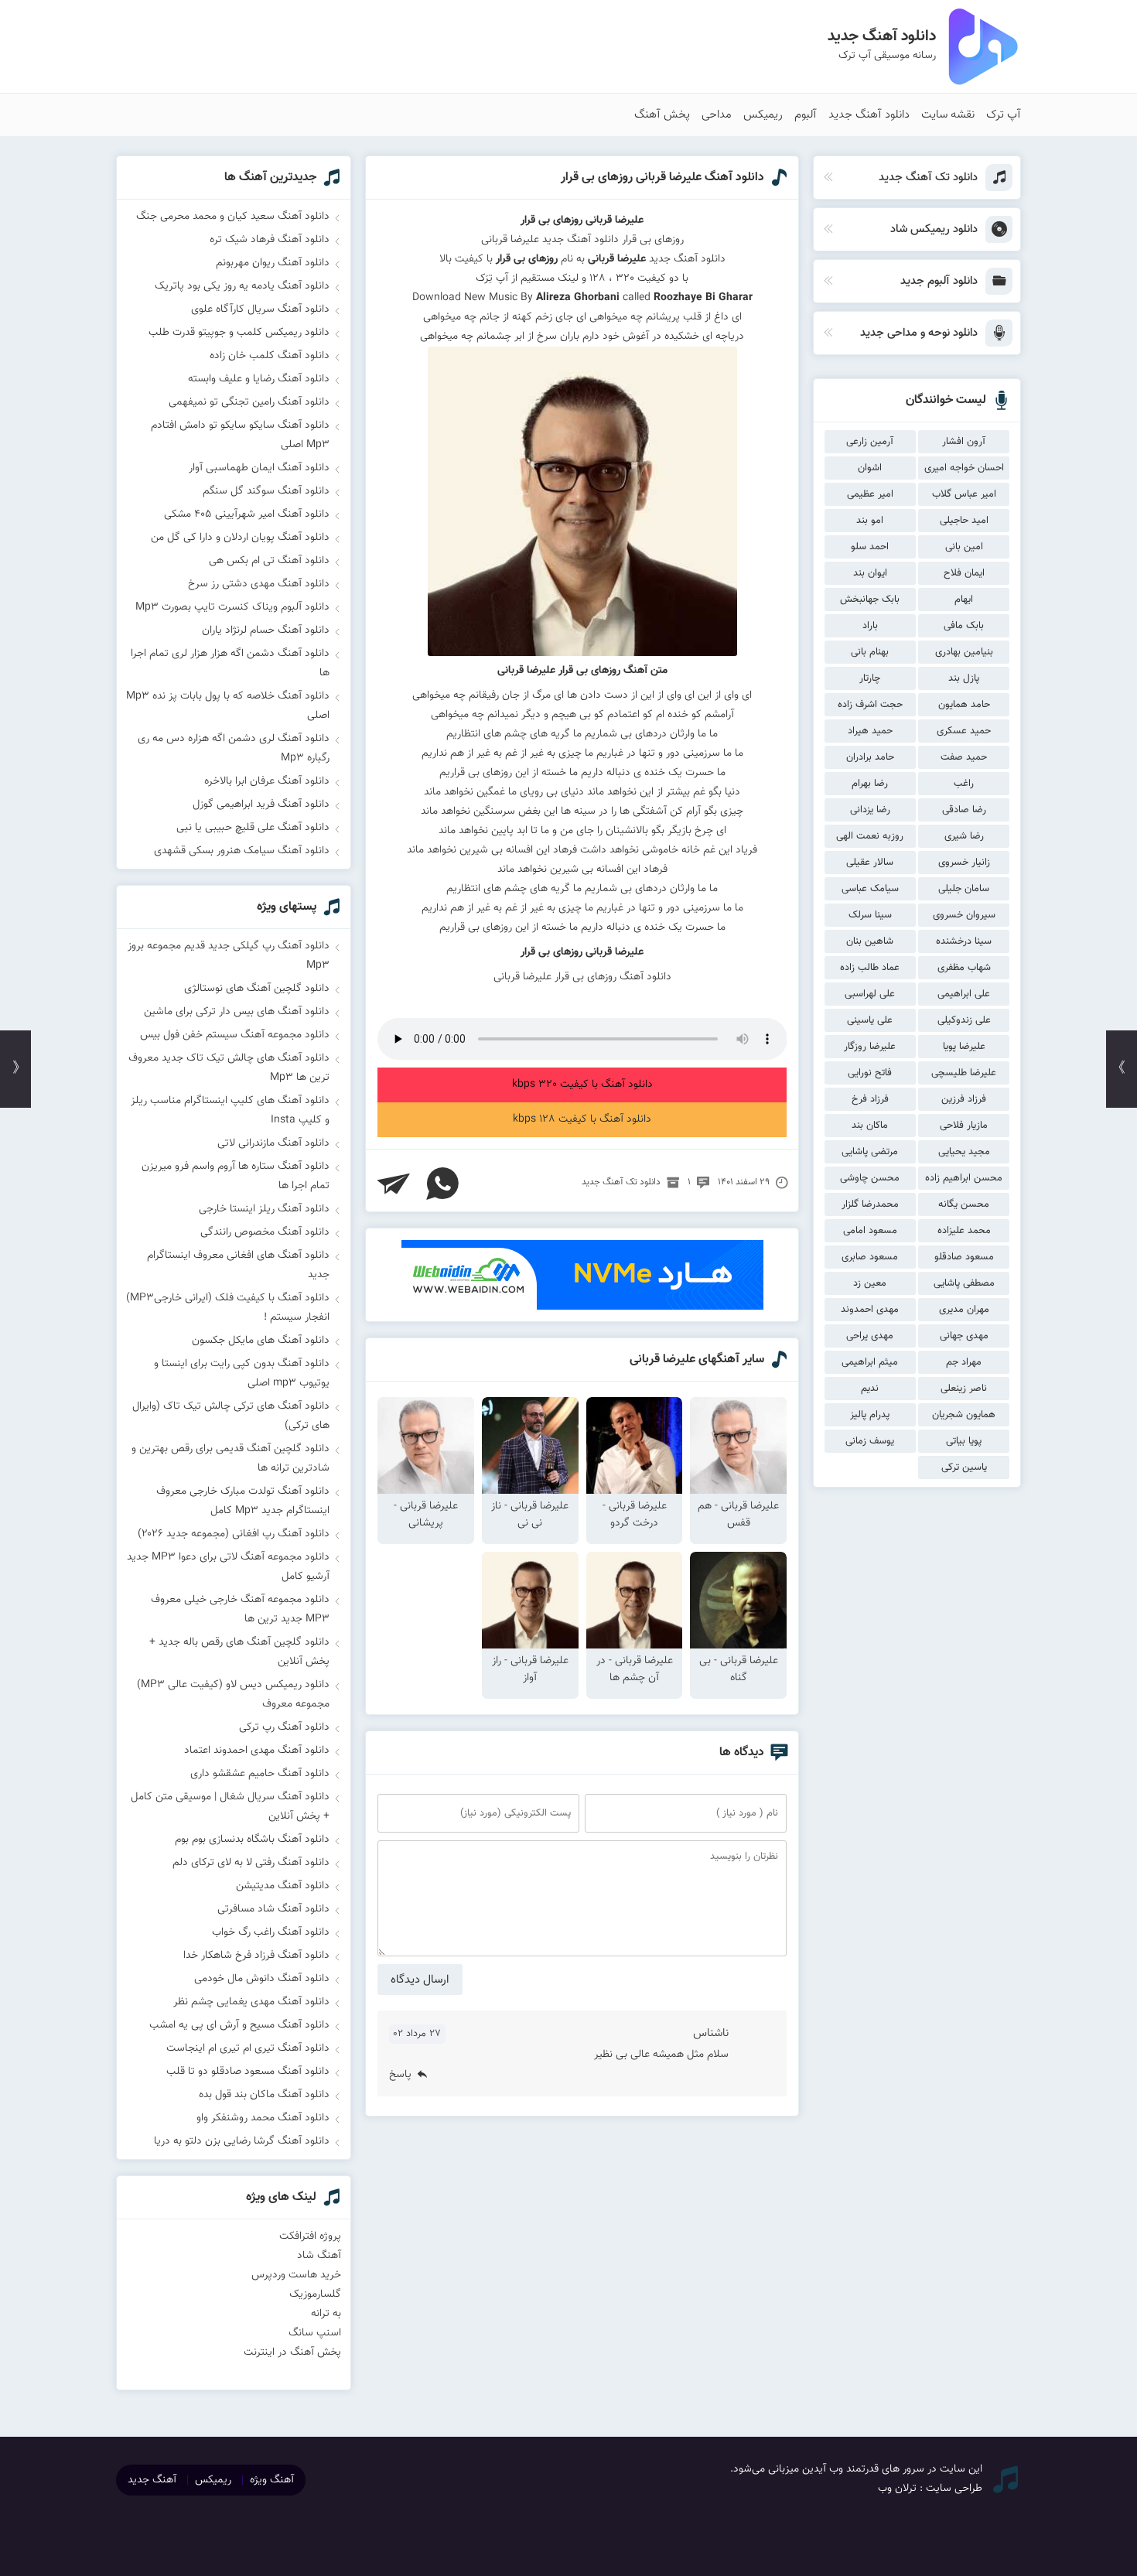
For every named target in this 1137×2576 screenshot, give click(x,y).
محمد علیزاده (964, 1231)
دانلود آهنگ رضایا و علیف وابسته (259, 379)
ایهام (964, 600)
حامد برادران (870, 757)
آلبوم (806, 115)
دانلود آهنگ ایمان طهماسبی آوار (259, 468)
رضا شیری (964, 836)
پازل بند (964, 678)
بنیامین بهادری (964, 652)
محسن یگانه (964, 1204)
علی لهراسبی (870, 994)
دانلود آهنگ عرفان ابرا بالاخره (267, 781)
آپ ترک (1004, 115)
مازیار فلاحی (964, 1126)
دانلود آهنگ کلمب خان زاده (270, 356)
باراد (870, 626)
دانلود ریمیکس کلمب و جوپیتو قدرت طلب (239, 333)
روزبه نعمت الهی (870, 836)
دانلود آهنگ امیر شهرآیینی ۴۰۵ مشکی (247, 514)
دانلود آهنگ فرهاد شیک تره (270, 240)
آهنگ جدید (152, 2480)
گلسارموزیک (315, 2294)
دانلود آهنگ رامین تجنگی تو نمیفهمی (249, 402)
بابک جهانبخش (870, 600)
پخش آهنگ (662, 115)
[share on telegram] (394, 1184)
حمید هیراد (870, 731)
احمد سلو (870, 547)
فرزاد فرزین (964, 1099)
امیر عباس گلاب (964, 494)
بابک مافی (964, 626)
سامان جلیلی (964, 889)
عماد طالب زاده (870, 968)
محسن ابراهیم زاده (964, 1178)
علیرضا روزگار (870, 1047)
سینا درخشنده (964, 941)
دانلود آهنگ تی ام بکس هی (269, 561)
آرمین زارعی (870, 442)
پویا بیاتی (964, 1441)
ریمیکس (763, 115)
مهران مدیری (964, 1310)
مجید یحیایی (964, 1152)
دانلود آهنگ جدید (869, 115)
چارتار (870, 678)
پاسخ (400, 2075)
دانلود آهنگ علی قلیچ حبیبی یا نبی (253, 828)
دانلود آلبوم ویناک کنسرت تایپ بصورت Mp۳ (232, 607)
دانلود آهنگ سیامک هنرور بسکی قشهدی (242, 851)
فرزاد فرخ (870, 1099)
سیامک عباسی (870, 889)
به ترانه (326, 2314)
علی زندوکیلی (964, 1020)
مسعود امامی (870, 1231)
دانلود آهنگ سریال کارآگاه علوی (260, 309)
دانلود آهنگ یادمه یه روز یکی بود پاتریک (242, 286)
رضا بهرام (870, 784)
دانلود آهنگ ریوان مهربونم (273, 263)
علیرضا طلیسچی (964, 1073)
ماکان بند (870, 1126)
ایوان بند (870, 573)
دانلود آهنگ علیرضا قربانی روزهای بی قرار (662, 178)
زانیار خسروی (964, 863)
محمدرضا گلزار (870, 1204)
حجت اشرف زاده (870, 705)
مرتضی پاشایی (870, 1152)
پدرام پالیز (870, 1415)
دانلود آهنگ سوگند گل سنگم (266, 491)
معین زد (870, 1283)
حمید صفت (964, 757)
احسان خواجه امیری (964, 468)
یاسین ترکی (964, 1467)
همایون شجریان (964, 1415)
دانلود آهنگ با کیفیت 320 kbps (582, 1085)
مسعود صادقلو (964, 1257)
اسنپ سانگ (315, 2333)
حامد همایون (964, 705)
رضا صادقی (964, 810)
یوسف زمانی (870, 1441)
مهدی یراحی (870, 1336)
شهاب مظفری (964, 968)
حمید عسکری (964, 731)
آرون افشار (964, 442)
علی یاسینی (870, 1020)
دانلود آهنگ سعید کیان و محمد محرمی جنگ (233, 217)
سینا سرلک (870, 915)
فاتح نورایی (870, 1073)
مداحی (717, 115)
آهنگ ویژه (272, 2480)
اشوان (870, 468)
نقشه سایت (948, 115)
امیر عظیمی (870, 494)
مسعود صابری (870, 1257)
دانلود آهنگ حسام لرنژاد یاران (266, 630)
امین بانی (964, 547)
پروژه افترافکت (310, 2236)
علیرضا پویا (964, 1047)
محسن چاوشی (870, 1178)
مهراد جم (964, 1362)
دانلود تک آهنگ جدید (621, 1182)
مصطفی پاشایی (964, 1283)
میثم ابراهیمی (870, 1362)
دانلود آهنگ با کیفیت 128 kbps (582, 1119)
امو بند (870, 521)
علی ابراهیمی (964, 994)
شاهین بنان (870, 941)
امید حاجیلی (964, 521)
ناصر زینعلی (964, 1389)
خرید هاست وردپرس (296, 2275)
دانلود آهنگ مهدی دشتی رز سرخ (259, 584)
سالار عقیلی (870, 863)
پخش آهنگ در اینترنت (292, 2352)
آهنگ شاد (319, 2256)
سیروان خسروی (964, 915)
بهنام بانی (870, 652)
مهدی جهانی (964, 1336)
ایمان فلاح (964, 573)
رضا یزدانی (870, 810)
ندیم (870, 1389)
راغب (964, 784)
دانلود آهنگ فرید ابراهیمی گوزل (261, 805)
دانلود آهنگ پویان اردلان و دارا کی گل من (240, 538)
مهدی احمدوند (870, 1310)
